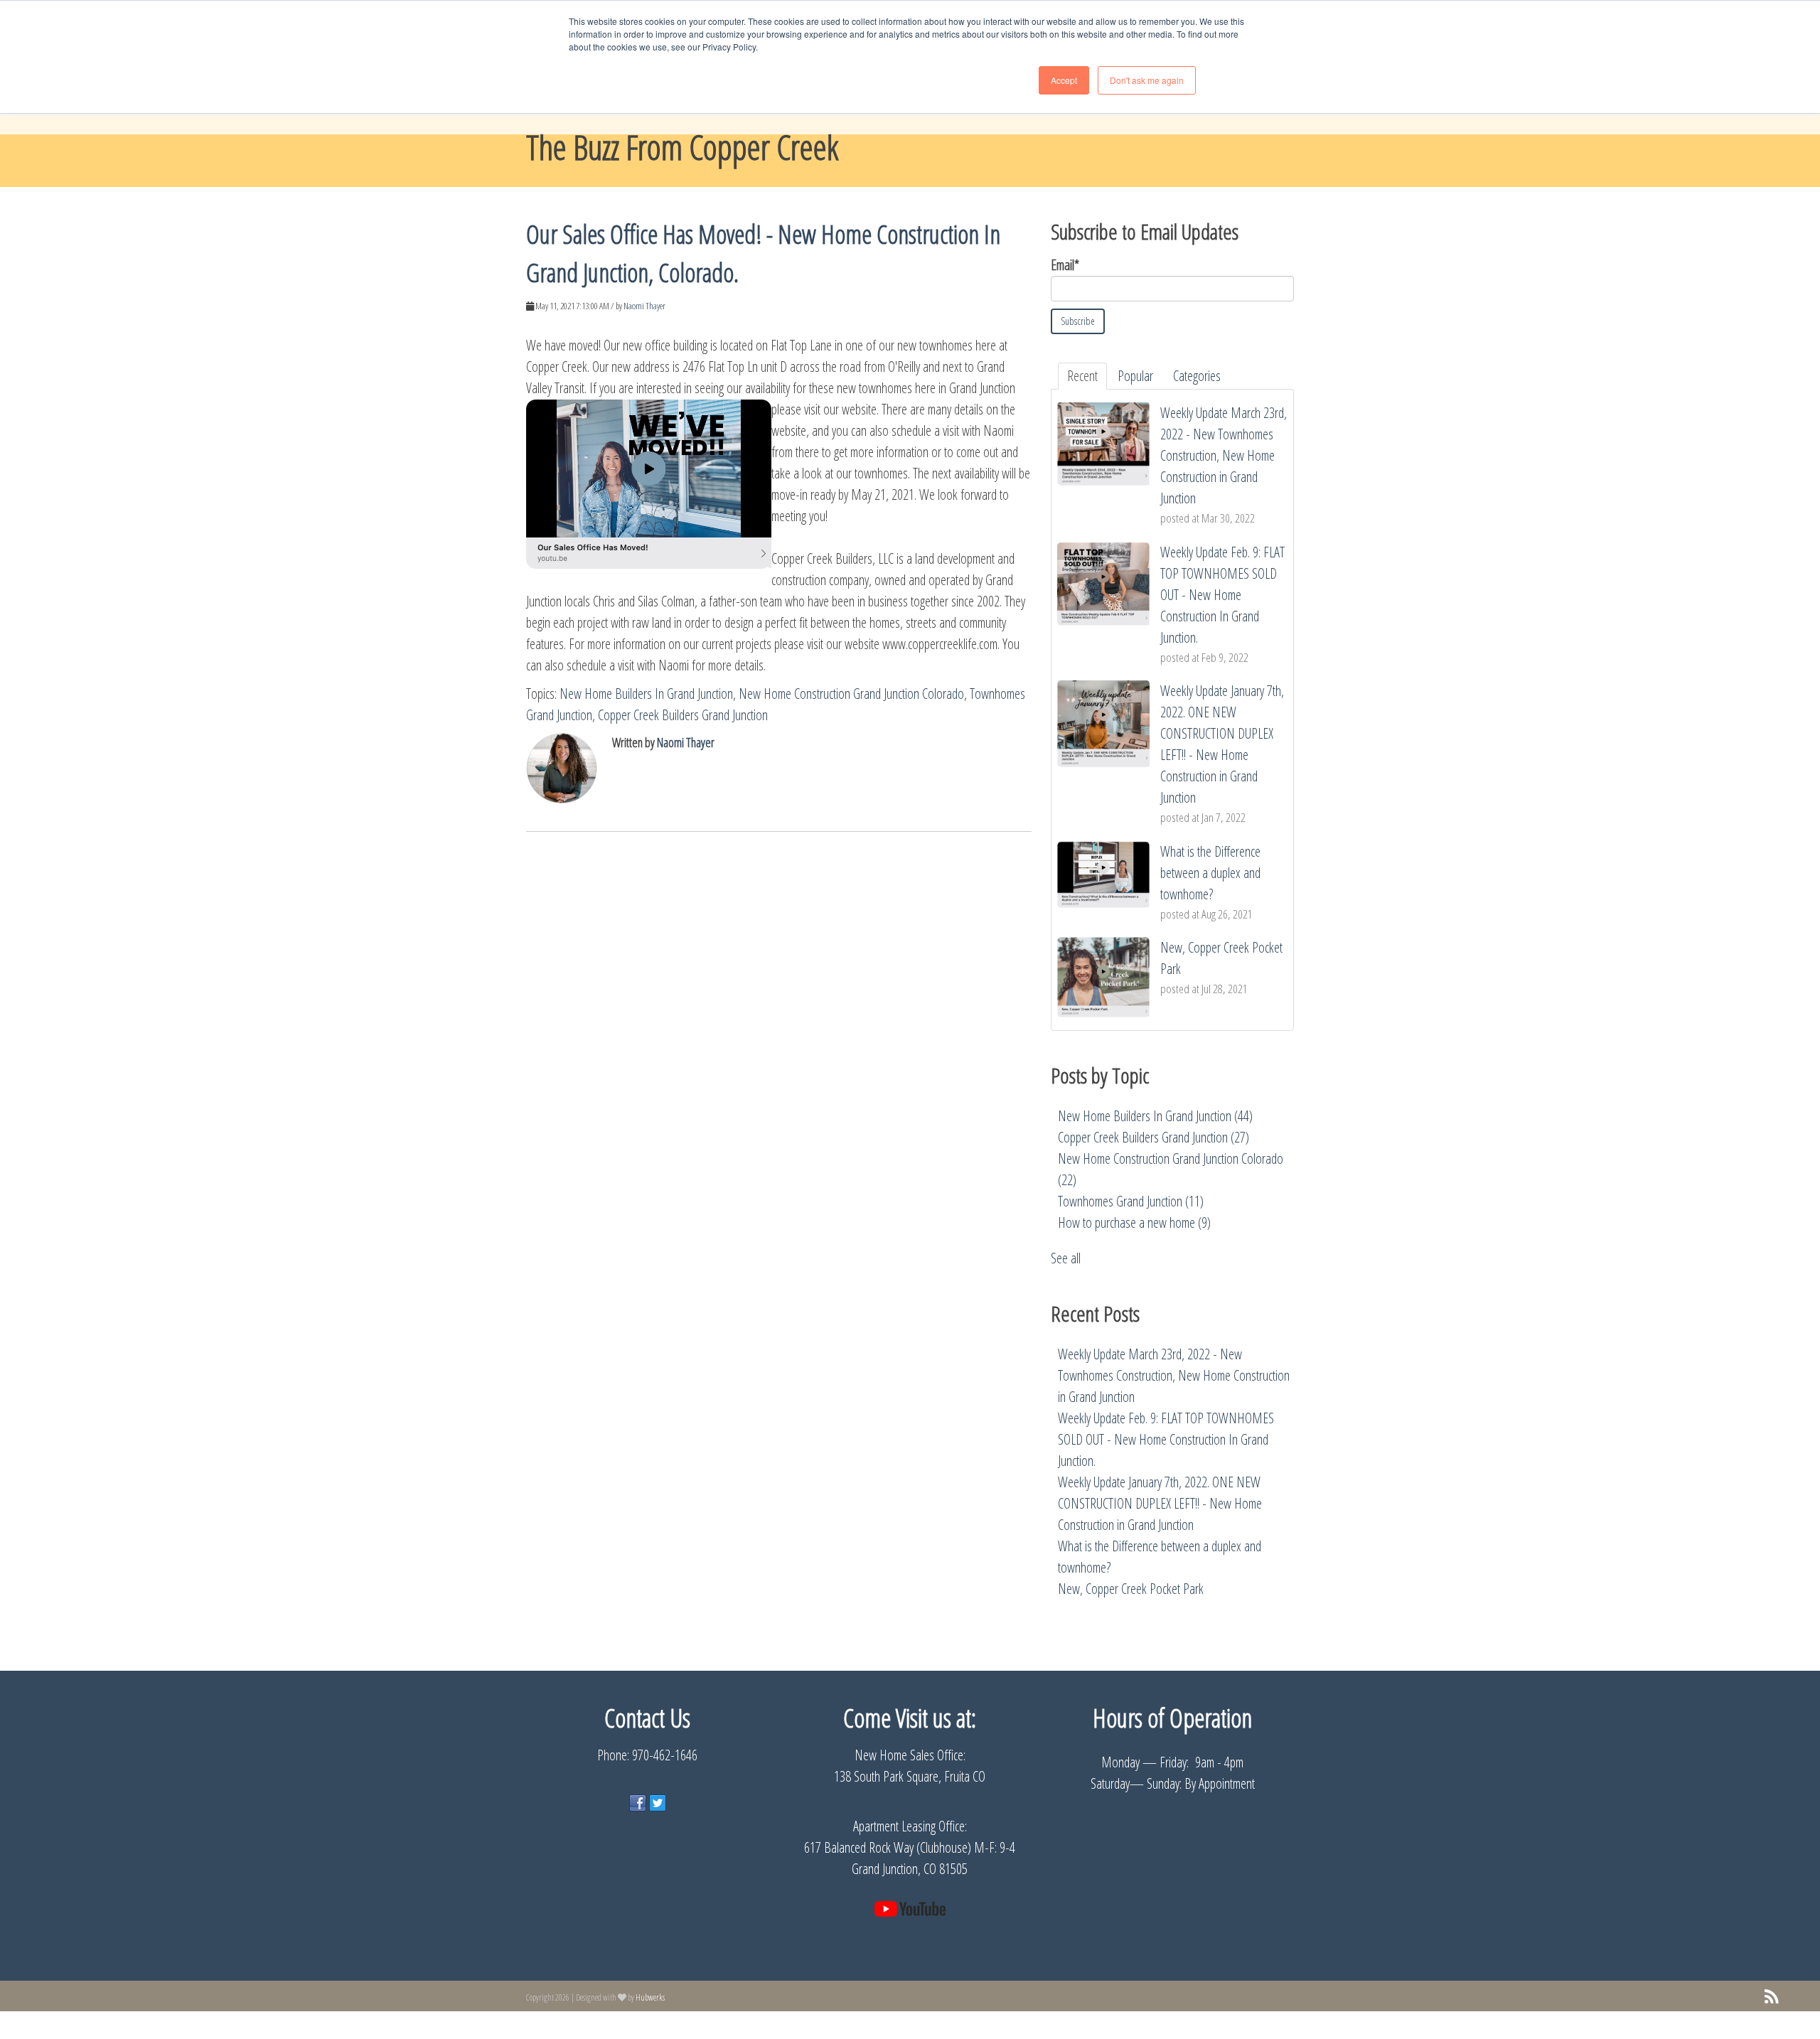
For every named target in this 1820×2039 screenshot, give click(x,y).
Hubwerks (650, 1997)
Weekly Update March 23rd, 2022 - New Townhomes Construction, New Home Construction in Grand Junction (1174, 1375)
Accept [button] (1064, 80)
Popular (1135, 376)
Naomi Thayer (644, 306)
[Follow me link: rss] (1772, 1997)
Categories (1197, 376)
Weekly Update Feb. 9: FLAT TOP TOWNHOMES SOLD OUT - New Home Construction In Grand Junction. (1166, 1439)
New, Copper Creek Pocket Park (1131, 1589)
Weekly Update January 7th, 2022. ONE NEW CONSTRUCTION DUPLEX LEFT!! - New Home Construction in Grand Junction (1160, 1503)
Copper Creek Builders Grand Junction (683, 715)
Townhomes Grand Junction (1131, 1201)
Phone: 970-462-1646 (647, 1755)
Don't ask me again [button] (1147, 80)
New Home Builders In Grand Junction (646, 694)
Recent (1082, 376)
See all (1066, 1258)
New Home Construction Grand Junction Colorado (851, 694)
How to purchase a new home (1134, 1222)
